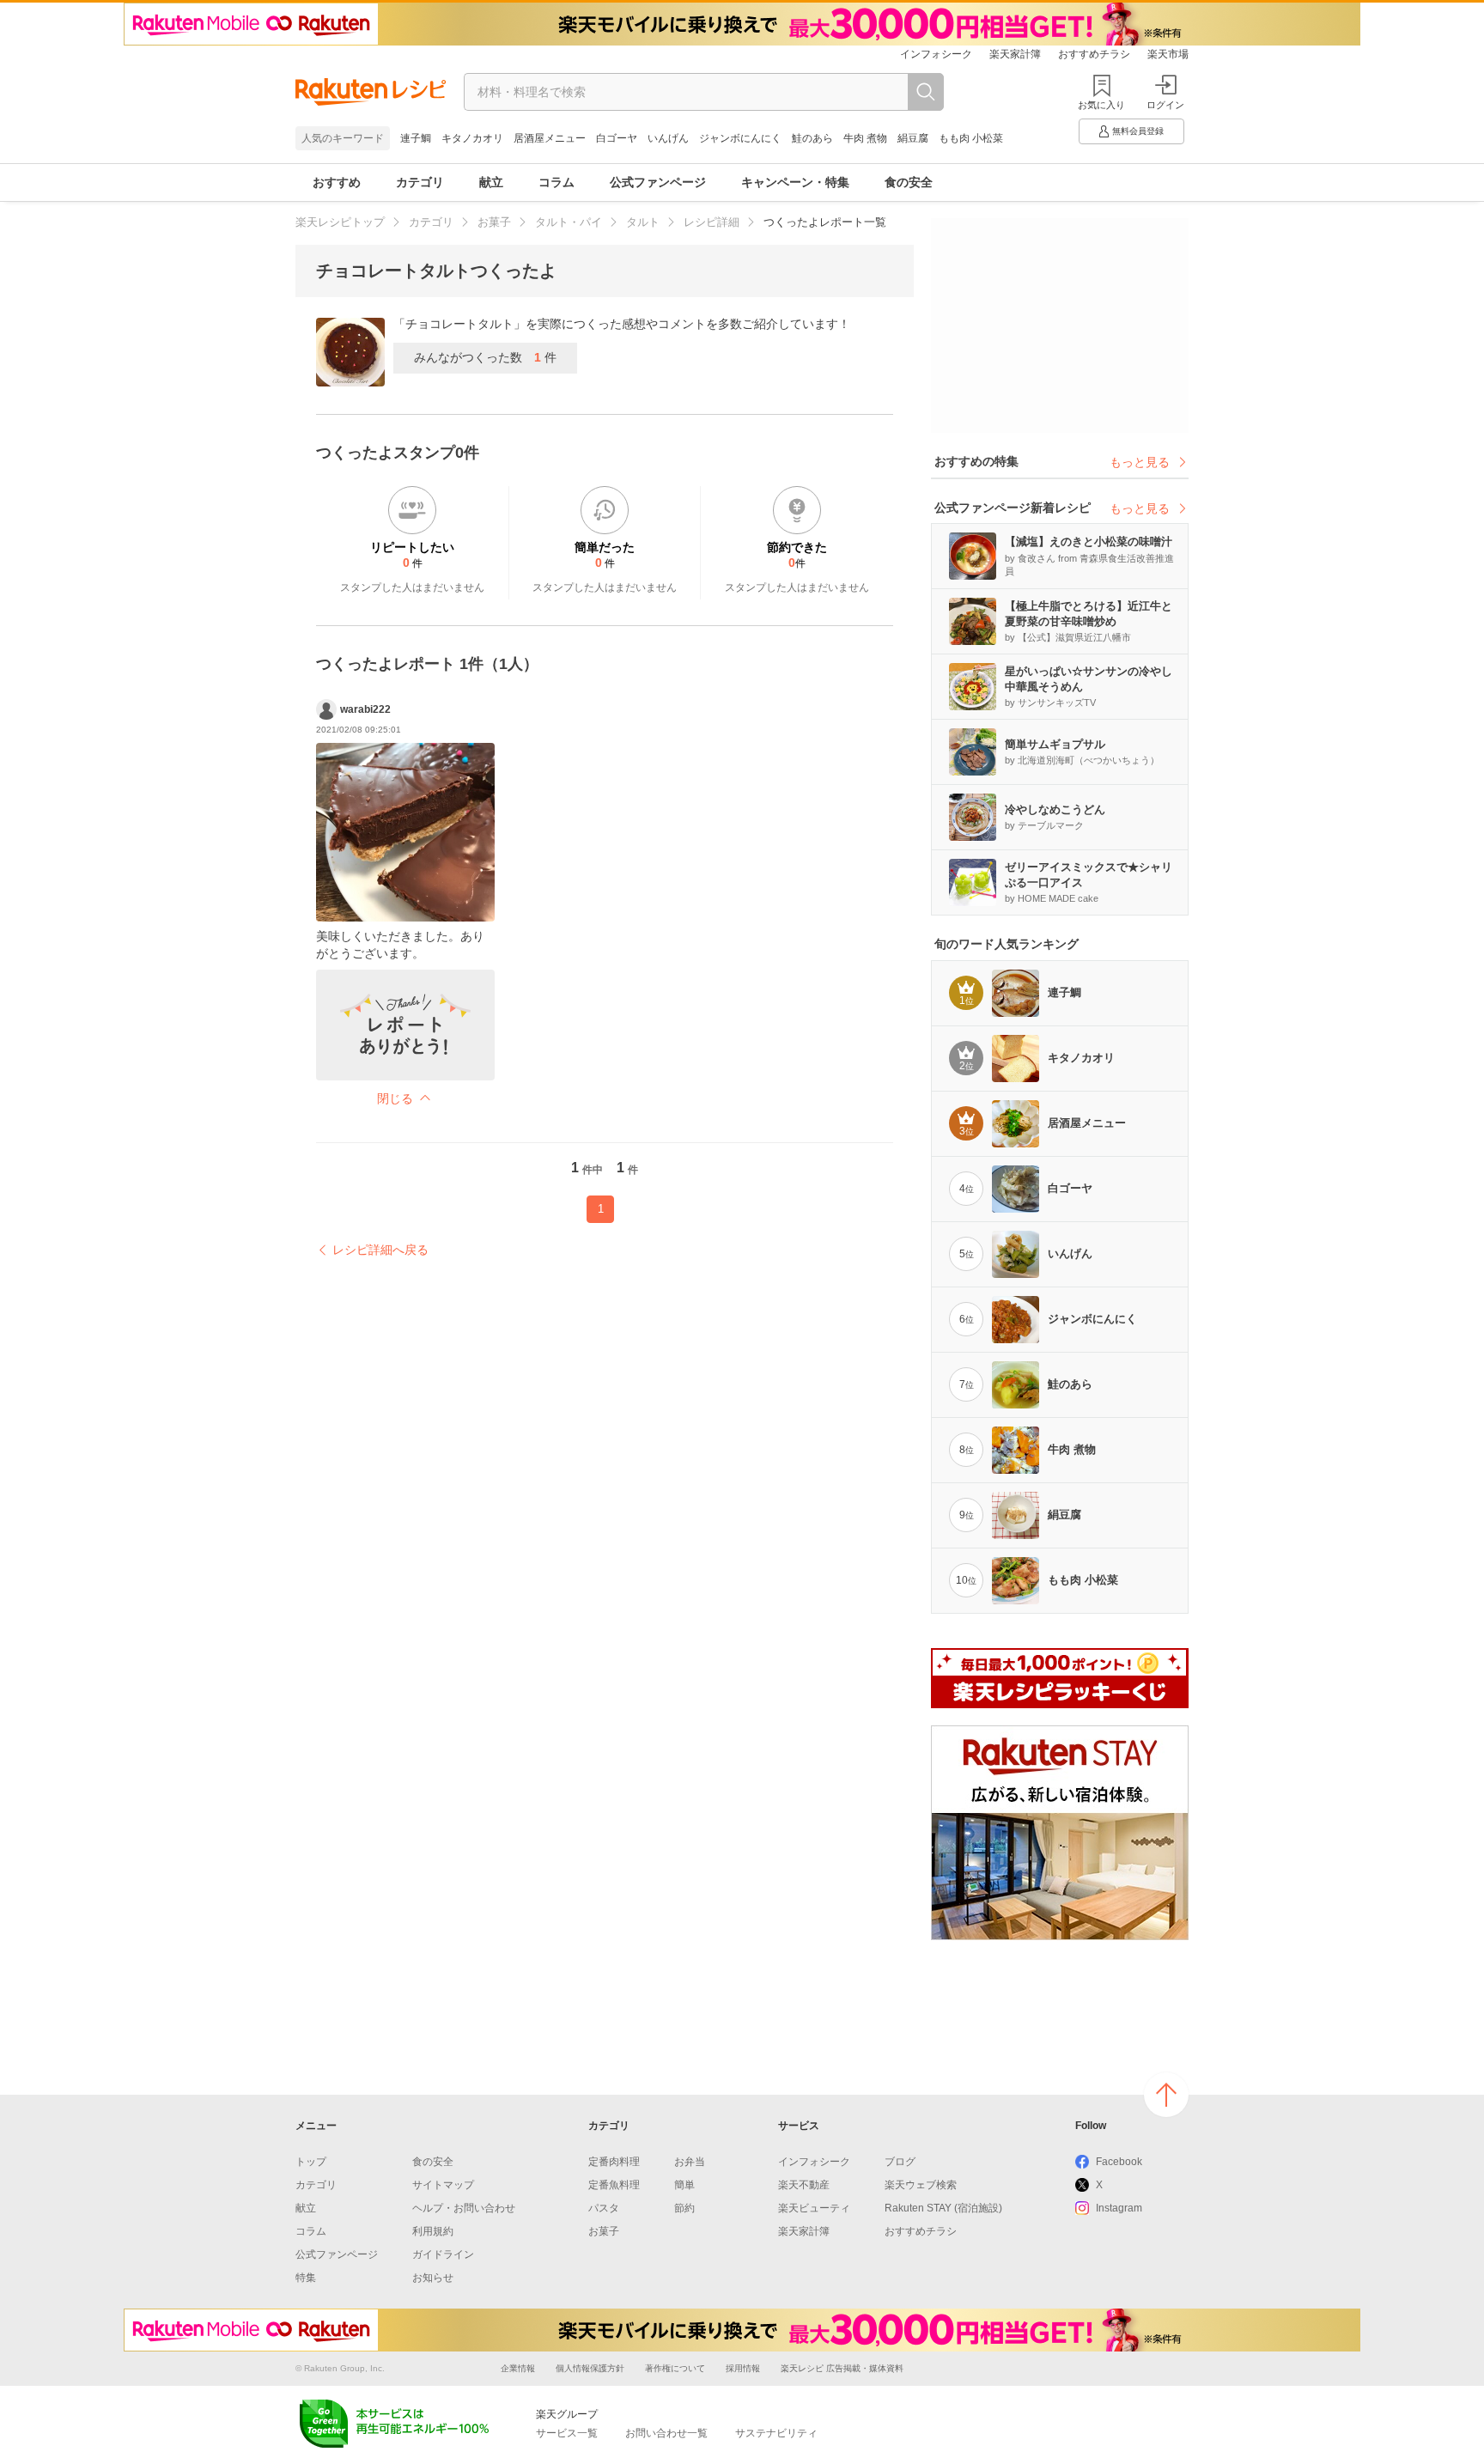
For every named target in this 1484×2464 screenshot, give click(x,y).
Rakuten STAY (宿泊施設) (943, 2208)
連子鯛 (416, 138)
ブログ (900, 2162)
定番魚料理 (614, 2185)
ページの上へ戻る (1166, 2095)
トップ (311, 2162)
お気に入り (1101, 105)
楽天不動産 (804, 2185)
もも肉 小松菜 (971, 138)
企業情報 (518, 2368)
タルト (643, 222)
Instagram (1119, 2208)
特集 (306, 2278)
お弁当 (690, 2162)
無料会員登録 (1138, 131)
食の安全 (909, 182)
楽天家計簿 (1015, 54)
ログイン (1165, 105)
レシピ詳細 (712, 222)
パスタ (604, 2208)
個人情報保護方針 (590, 2368)
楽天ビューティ (814, 2208)
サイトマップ (443, 2185)
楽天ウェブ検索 (921, 2185)
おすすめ (337, 182)
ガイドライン (443, 2254)
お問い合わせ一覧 (666, 2433)
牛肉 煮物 (865, 138)
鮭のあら (812, 138)
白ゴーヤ (617, 138)
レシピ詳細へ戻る (380, 1250)
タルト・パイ (569, 222)
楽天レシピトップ (340, 222)
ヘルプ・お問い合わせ (464, 2208)
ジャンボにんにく (740, 138)
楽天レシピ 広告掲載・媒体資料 (842, 2368)
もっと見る (1140, 462)
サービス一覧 (567, 2433)
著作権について (675, 2368)
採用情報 (743, 2368)
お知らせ (433, 2278)
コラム (556, 182)
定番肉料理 (614, 2162)
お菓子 (494, 222)
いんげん (668, 138)
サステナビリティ (776, 2433)
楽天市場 (1168, 54)
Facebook (1119, 2162)
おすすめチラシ (1094, 54)
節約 (684, 2208)
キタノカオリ (472, 138)
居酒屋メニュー (550, 138)
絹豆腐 (913, 138)
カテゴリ (420, 182)
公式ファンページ (658, 182)
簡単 (684, 2185)
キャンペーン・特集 (795, 182)
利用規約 (433, 2231)
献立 (491, 182)
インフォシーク (936, 54)
